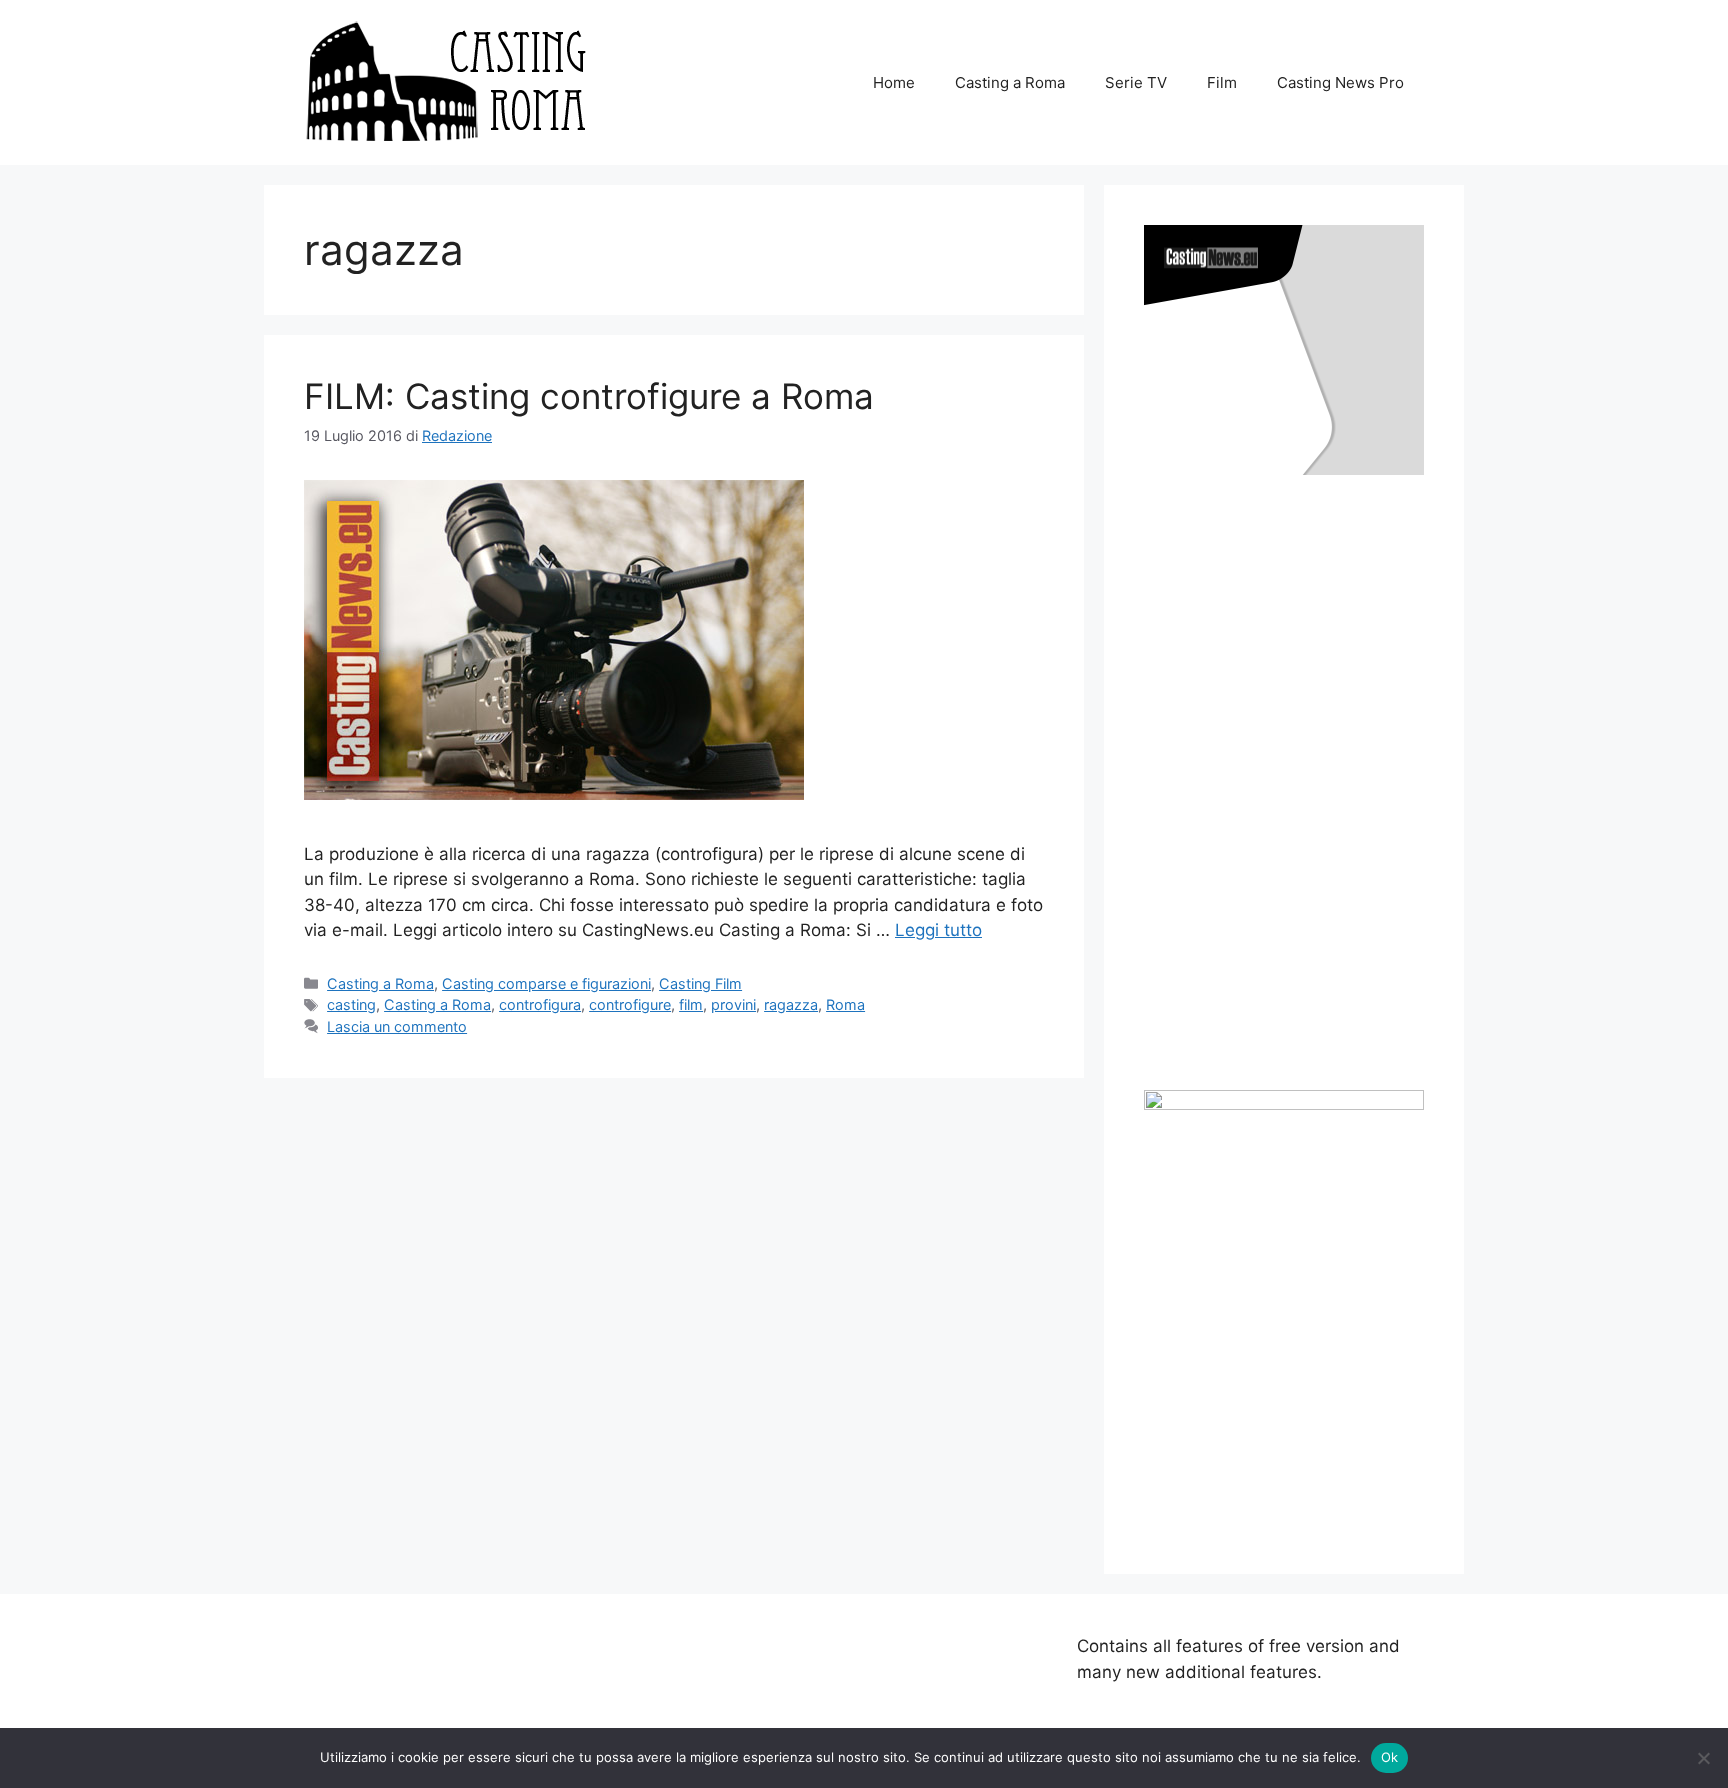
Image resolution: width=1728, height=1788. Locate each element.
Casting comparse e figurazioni (546, 983)
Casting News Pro (1340, 82)
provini (733, 1004)
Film (1222, 82)
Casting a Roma (1010, 82)
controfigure (630, 1004)
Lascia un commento (397, 1026)
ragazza (791, 1004)
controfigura (540, 1004)
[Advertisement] (1294, 783)
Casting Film (700, 983)
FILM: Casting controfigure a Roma (589, 396)
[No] (1703, 1758)
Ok (1390, 1757)
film (691, 1004)
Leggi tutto (938, 930)
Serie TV (1136, 82)
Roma (845, 1004)
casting (351, 1004)
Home (894, 82)
